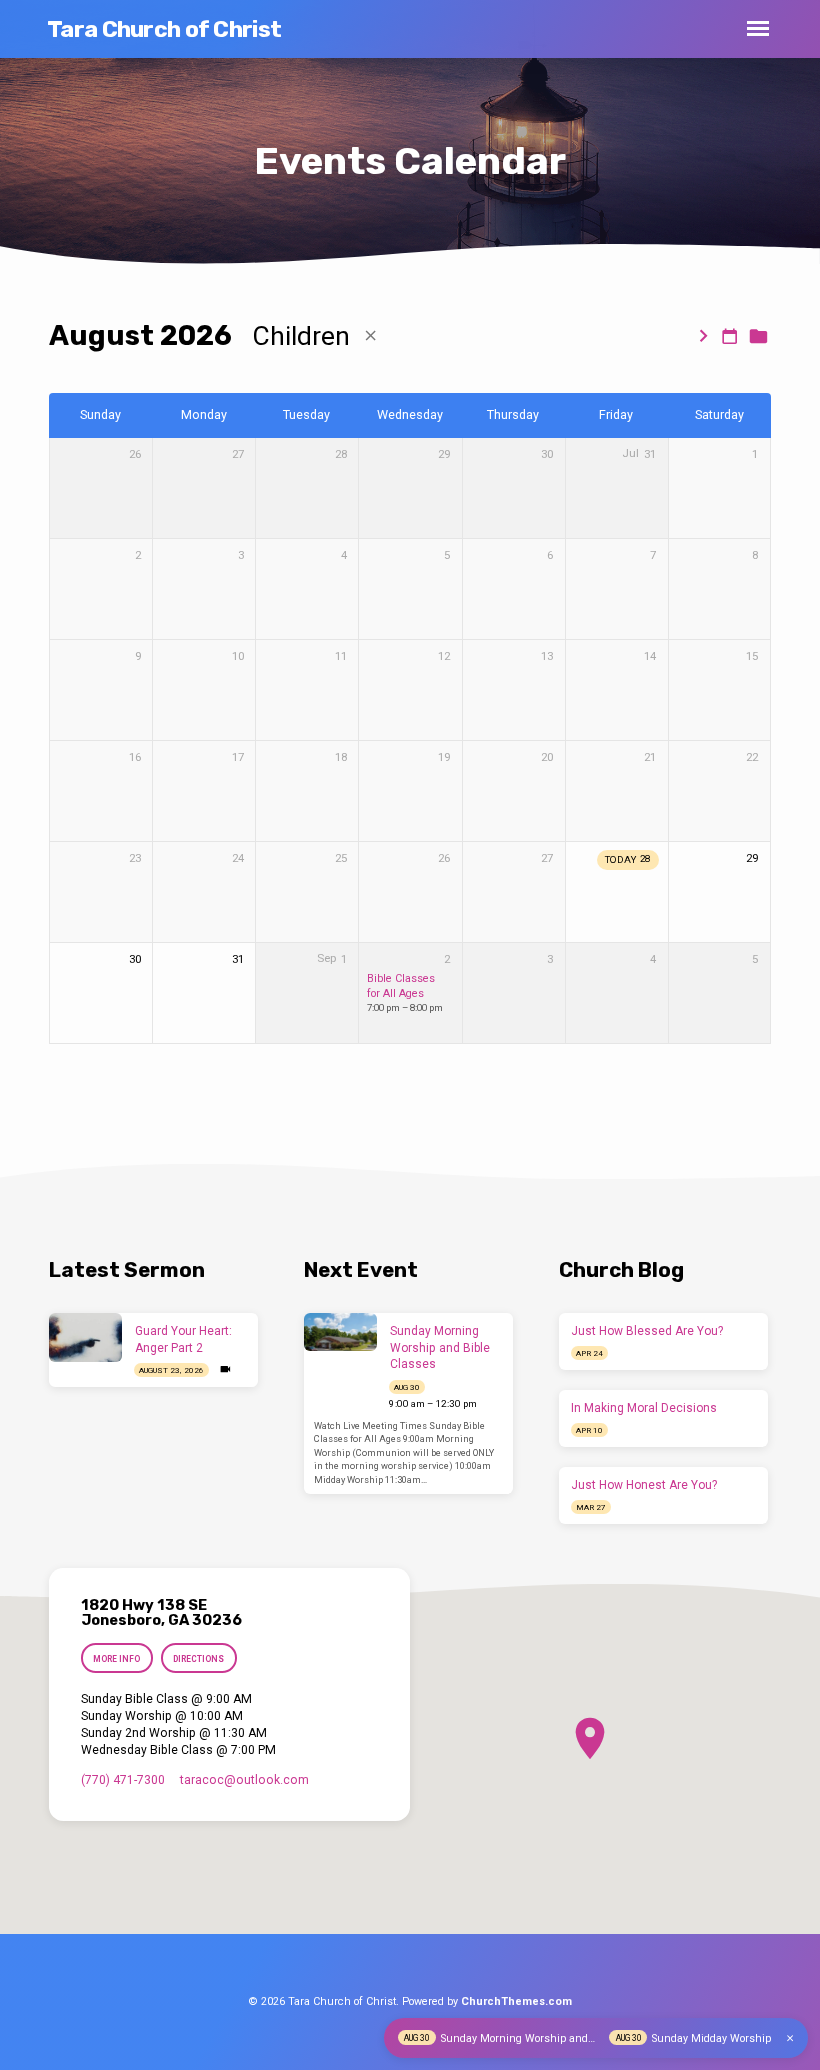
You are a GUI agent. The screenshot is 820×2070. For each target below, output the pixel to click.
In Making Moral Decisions (644, 1408)
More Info (116, 1659)
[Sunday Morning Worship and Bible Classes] (340, 1332)
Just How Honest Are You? (644, 1485)
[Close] (790, 2038)
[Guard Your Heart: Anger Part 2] (85, 1337)
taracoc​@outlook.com (244, 1780)
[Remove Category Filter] (370, 336)
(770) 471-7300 (123, 1780)
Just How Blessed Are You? (647, 1331)
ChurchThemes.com (516, 2001)
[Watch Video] (225, 1369)
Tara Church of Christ (164, 29)
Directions (198, 1659)
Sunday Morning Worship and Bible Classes (440, 1348)
